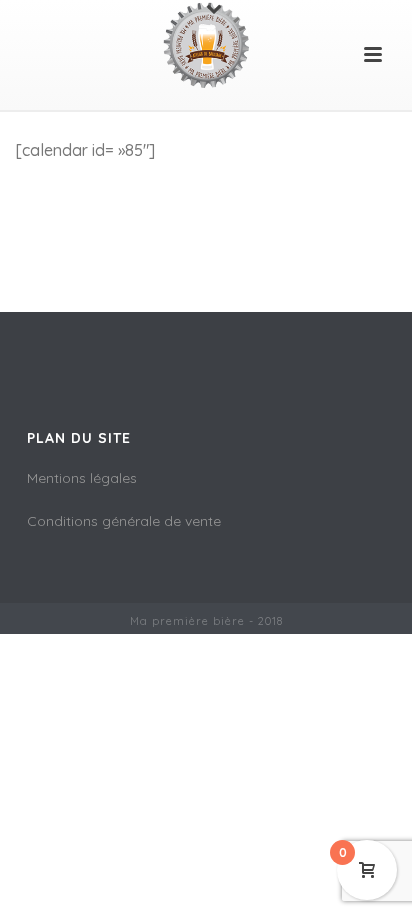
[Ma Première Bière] (206, 45)
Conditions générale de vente (124, 521)
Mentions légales (82, 478)
